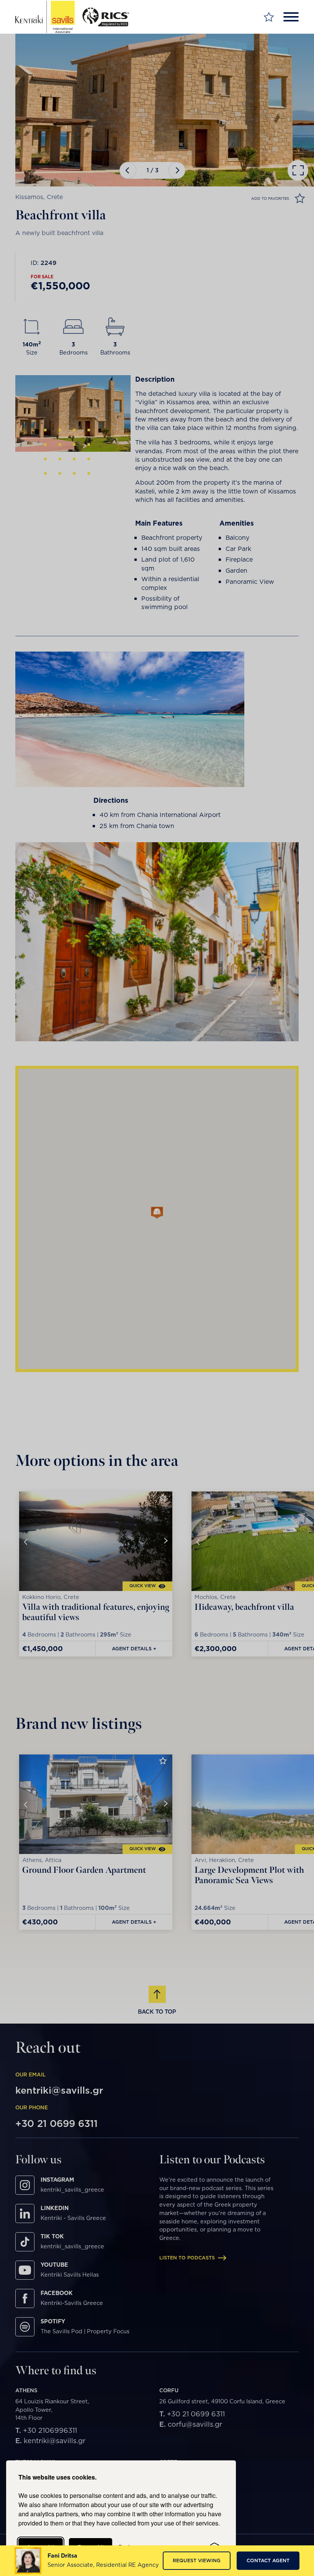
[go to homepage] (45, 17)
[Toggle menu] (291, 17)
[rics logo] (109, 17)
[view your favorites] (269, 17)
